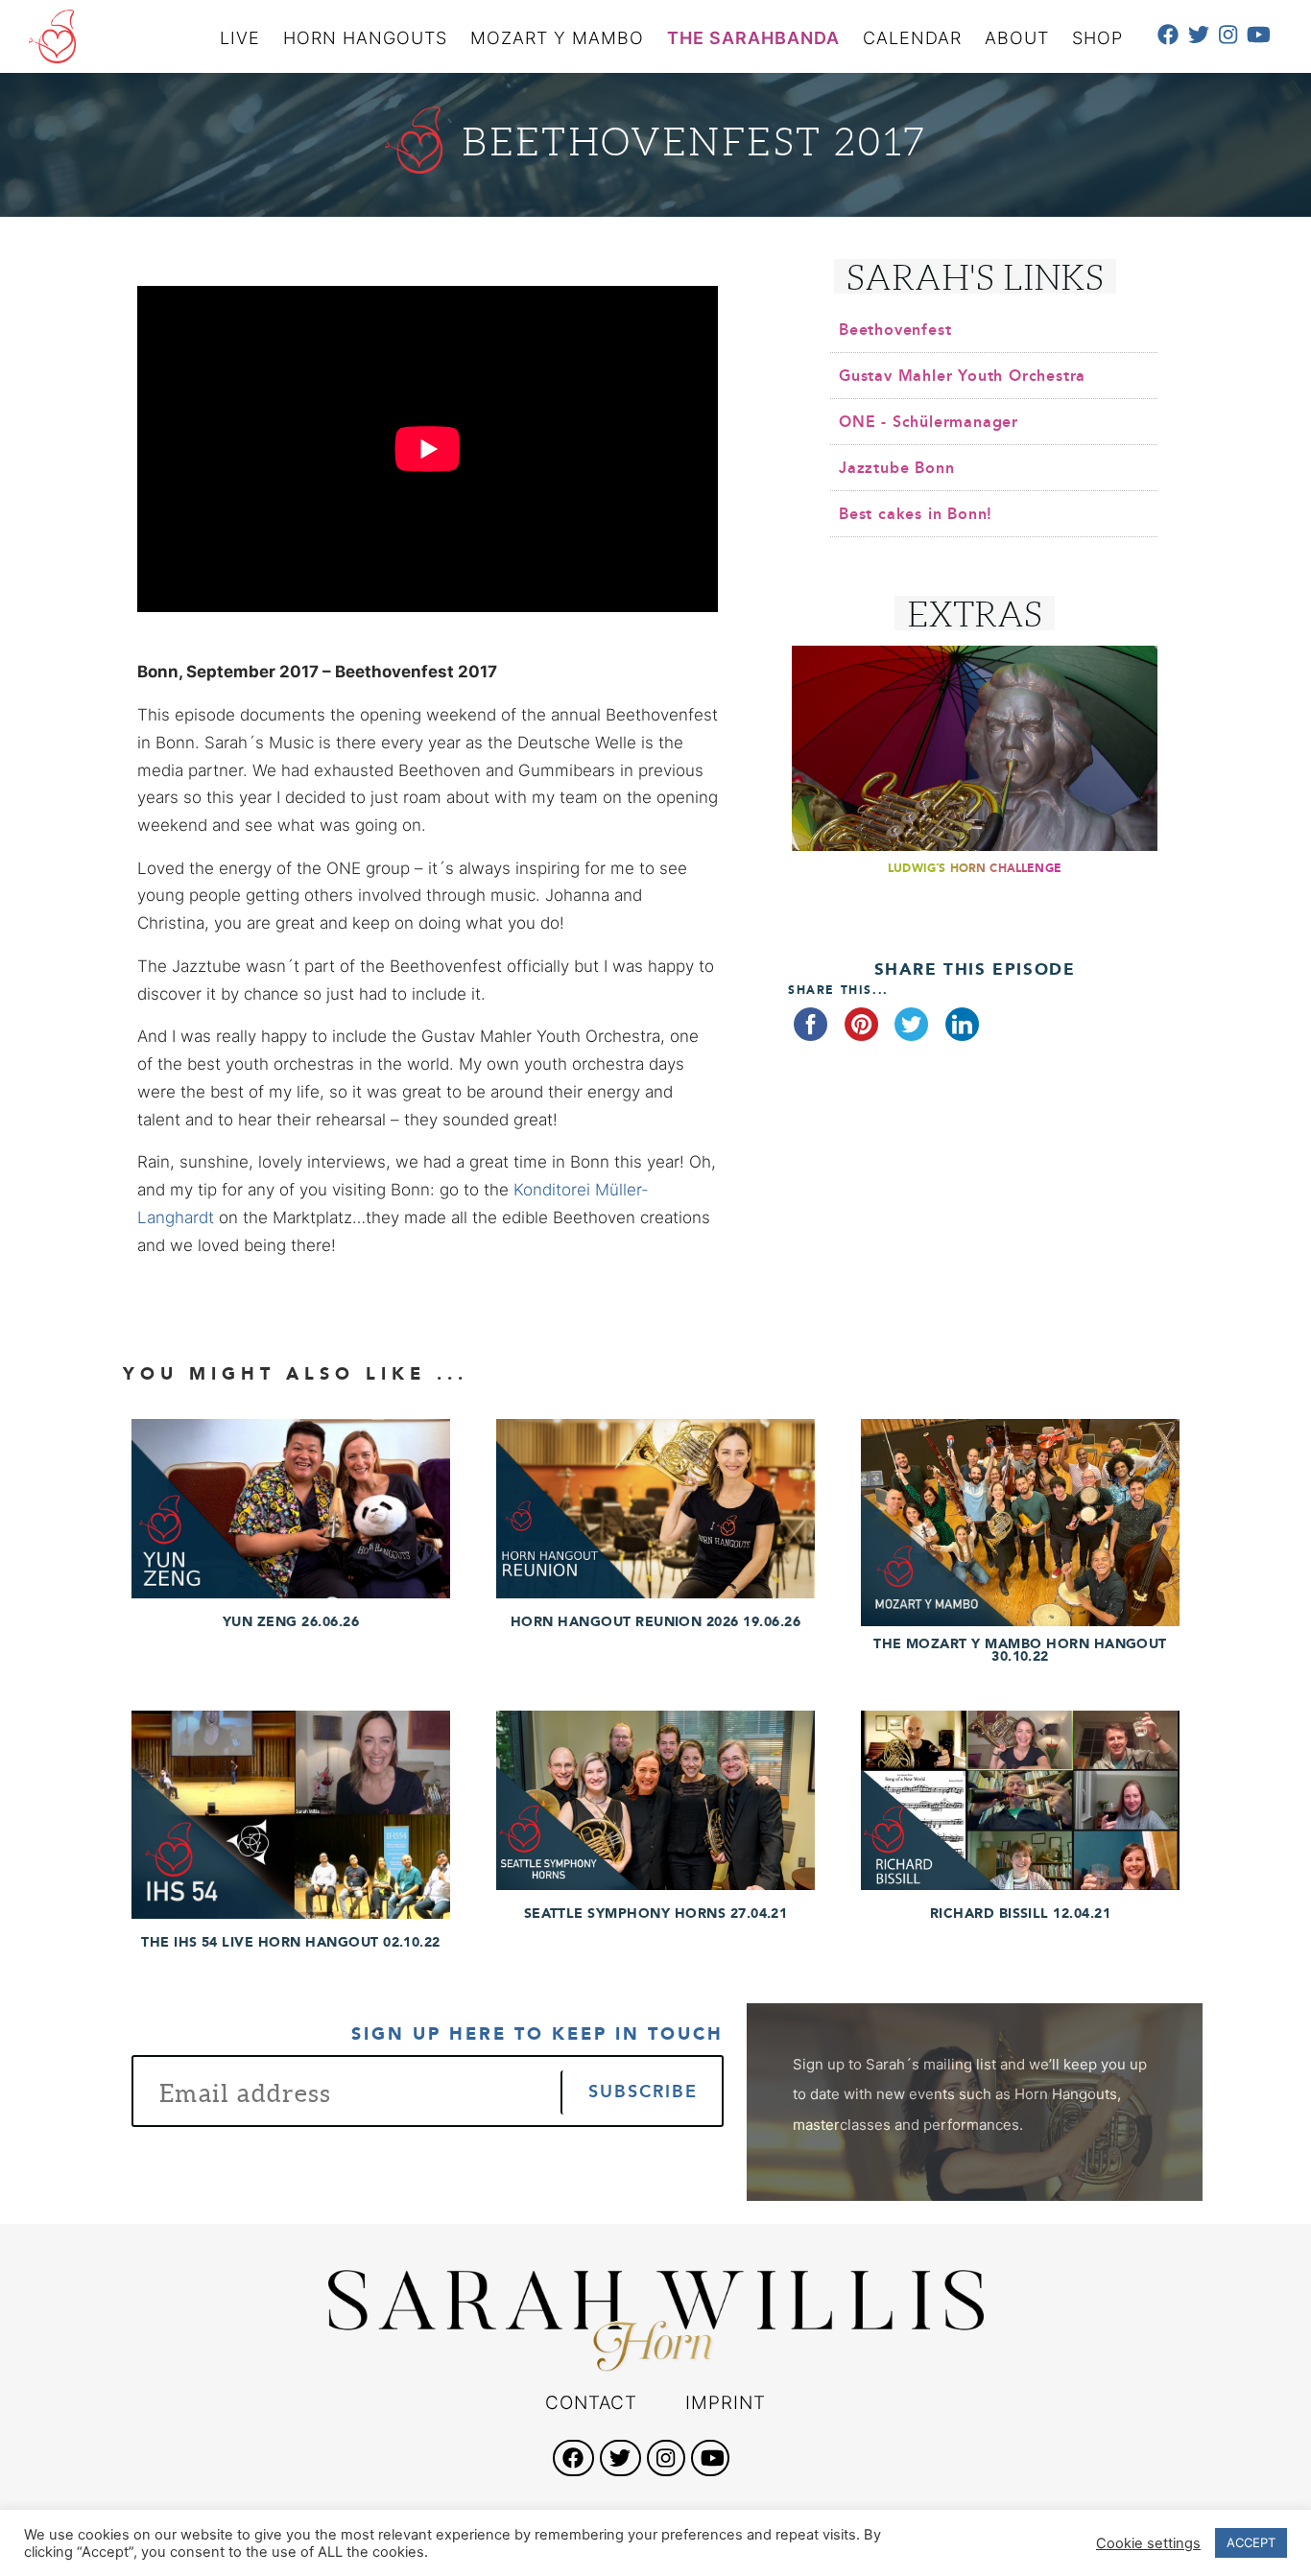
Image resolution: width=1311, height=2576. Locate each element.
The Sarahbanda (753, 38)
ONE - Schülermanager (929, 422)
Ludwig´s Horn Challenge (975, 868)
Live (240, 38)
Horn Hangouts (365, 38)
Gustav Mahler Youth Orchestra (962, 376)
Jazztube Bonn (896, 468)
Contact (591, 2403)
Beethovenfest (895, 330)
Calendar (912, 38)
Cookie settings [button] (1148, 2543)
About (1017, 38)
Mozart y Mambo (557, 38)
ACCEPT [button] (1251, 2542)
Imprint (726, 2403)
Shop (1097, 38)
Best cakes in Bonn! (916, 514)
